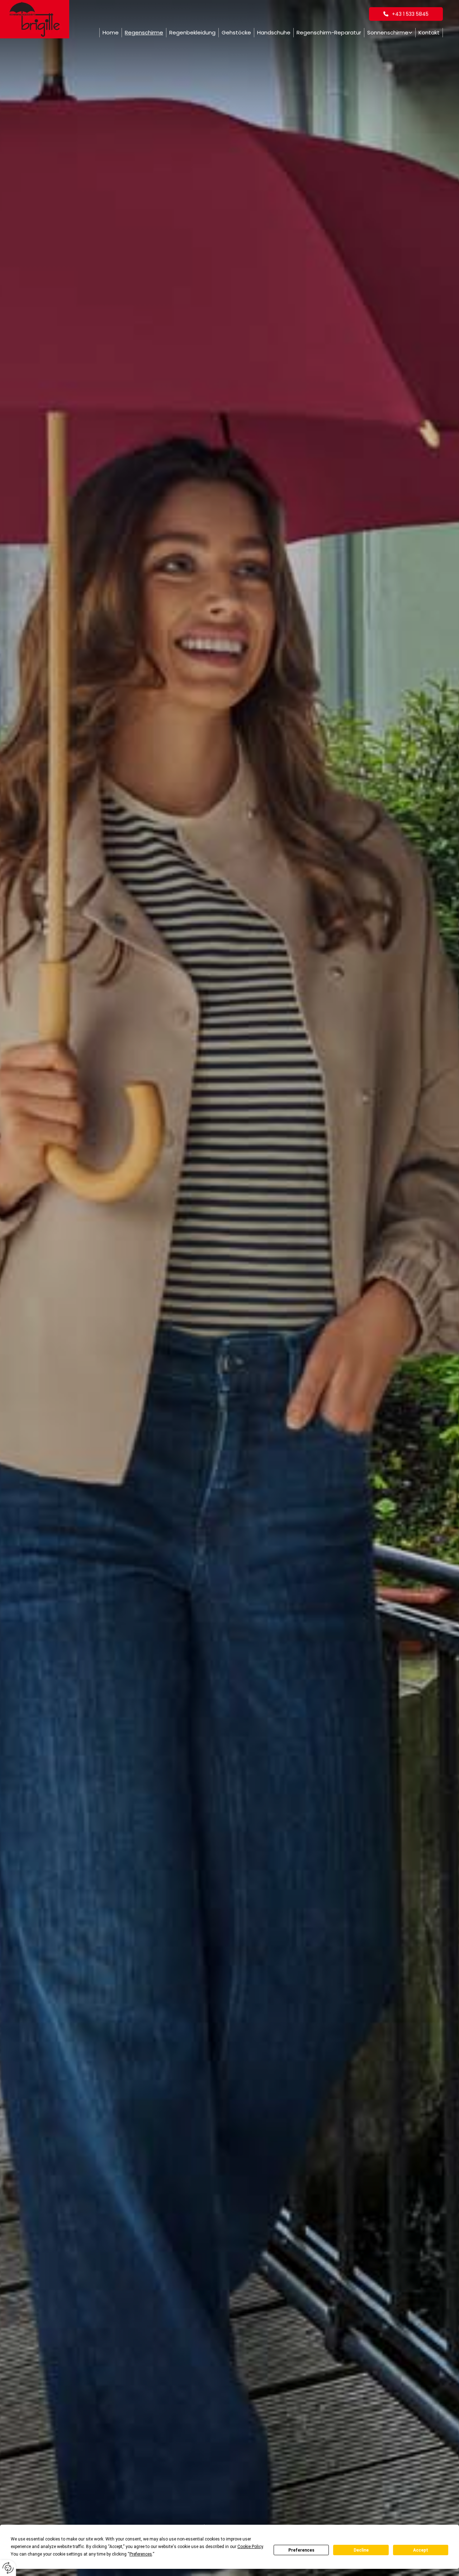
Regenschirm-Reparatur (329, 32)
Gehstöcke (236, 32)
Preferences (301, 2550)
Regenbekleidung (192, 32)
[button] (406, 14)
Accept (421, 2550)
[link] (390, 33)
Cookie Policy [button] (250, 2547)
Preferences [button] (141, 2554)
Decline (361, 2550)
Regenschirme (144, 32)
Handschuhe (274, 32)
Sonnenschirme (388, 32)
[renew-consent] (8, 2568)
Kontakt (429, 32)
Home (111, 32)
